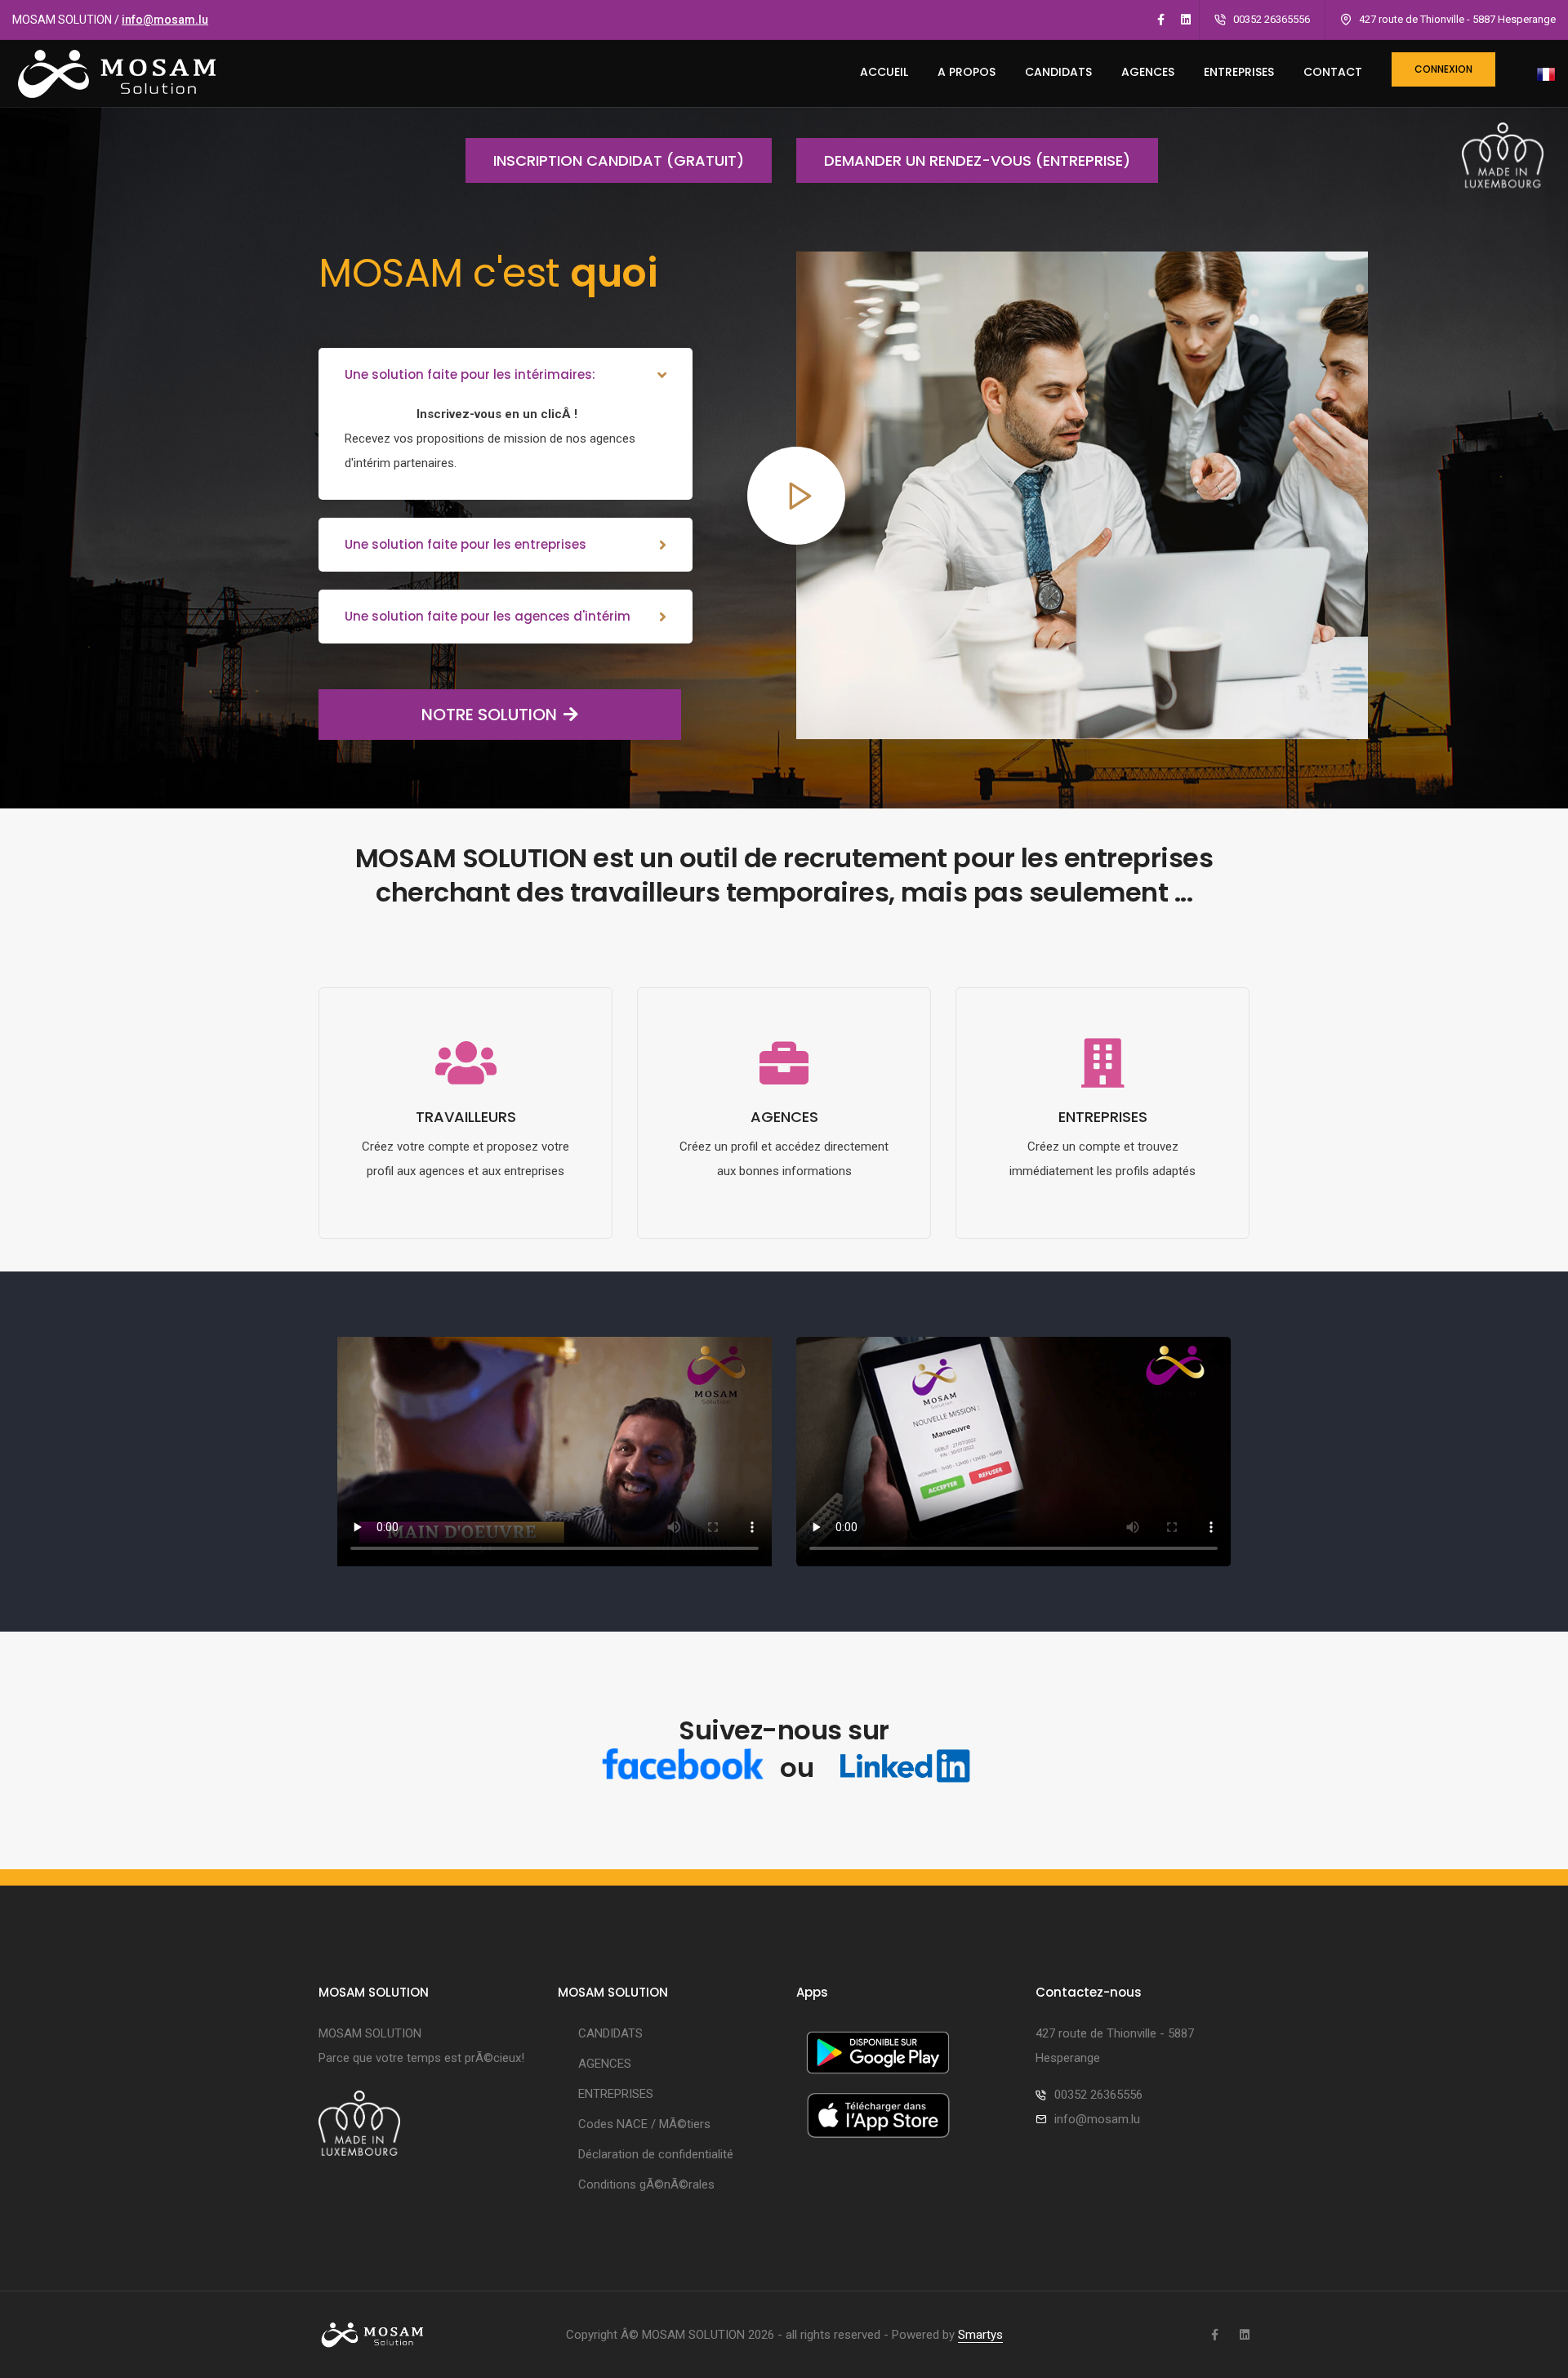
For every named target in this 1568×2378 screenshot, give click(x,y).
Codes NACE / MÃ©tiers (644, 2124)
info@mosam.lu (165, 20)
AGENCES (1148, 72)
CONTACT (1333, 72)
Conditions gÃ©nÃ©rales (646, 2184)
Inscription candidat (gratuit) (619, 160)
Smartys (980, 2335)
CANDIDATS (1058, 72)
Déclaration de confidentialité (656, 2154)
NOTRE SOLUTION (489, 715)
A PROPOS (967, 72)
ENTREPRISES (1239, 72)
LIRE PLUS (466, 1226)
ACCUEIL (884, 72)
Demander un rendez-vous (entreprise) (977, 160)
